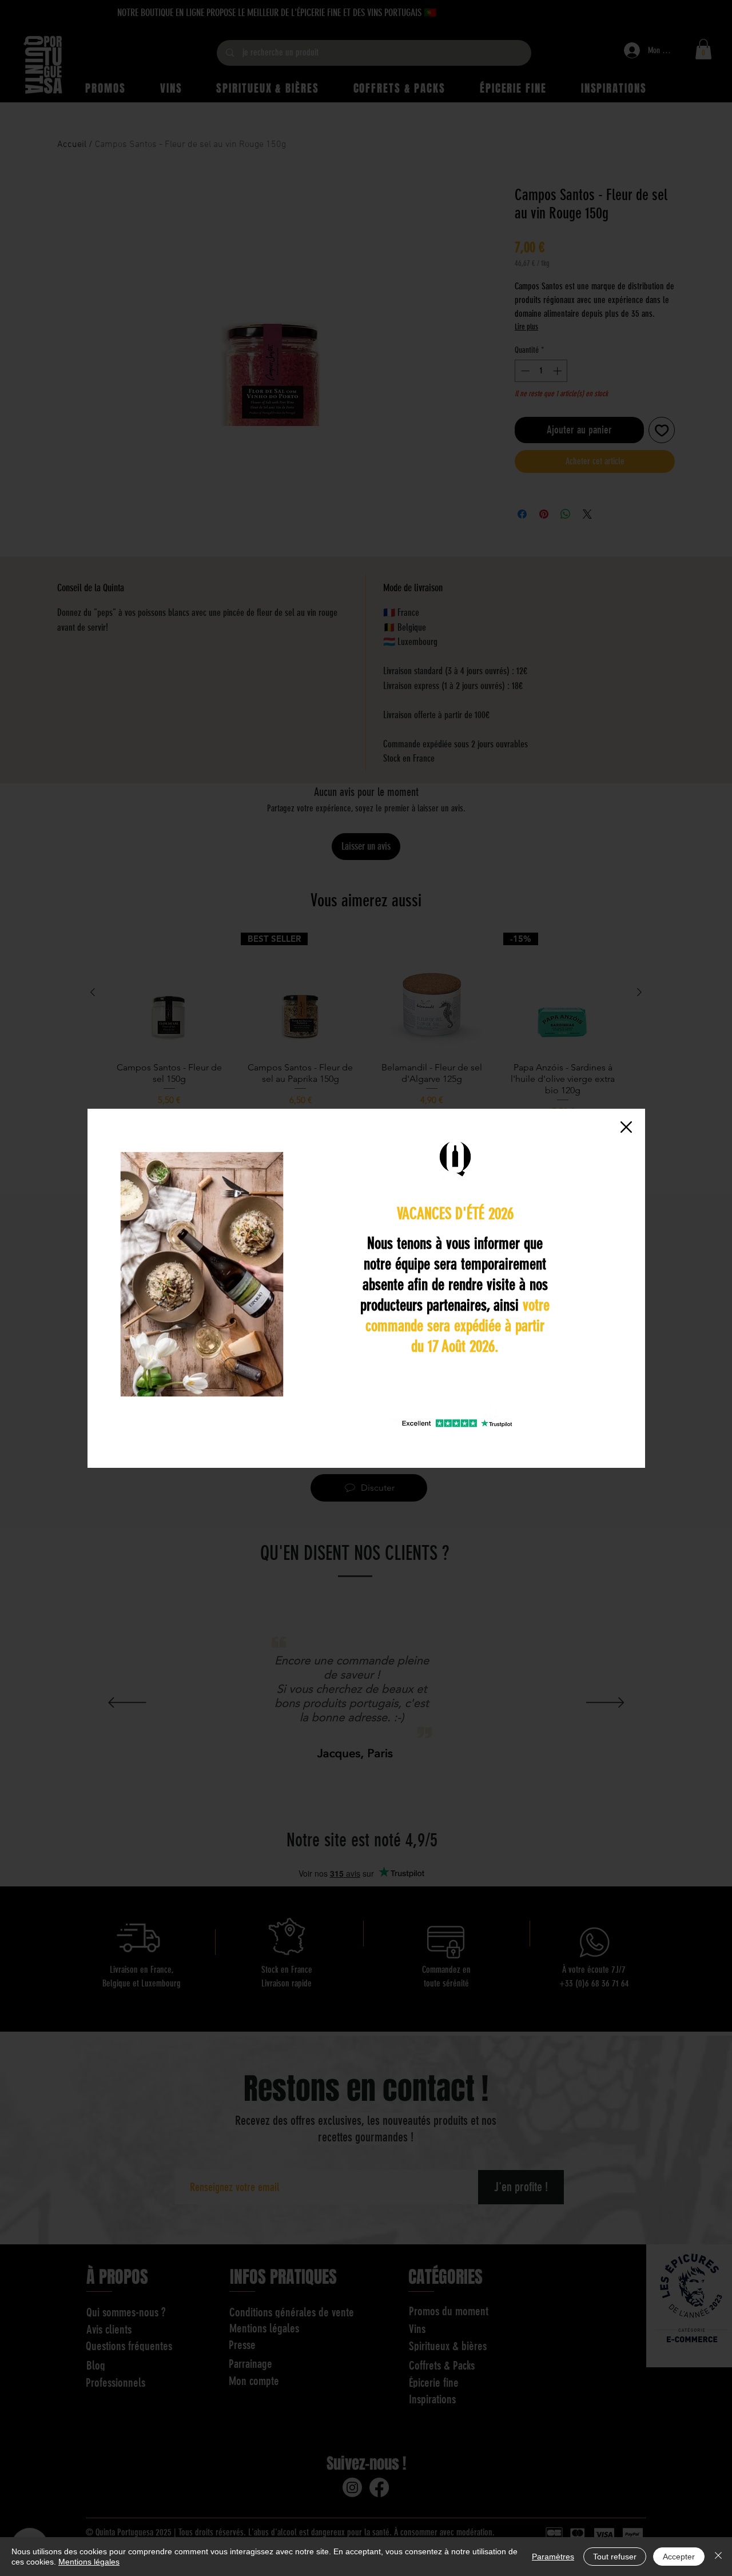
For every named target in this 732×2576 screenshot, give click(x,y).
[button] (626, 1127)
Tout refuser (615, 2557)
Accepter (679, 2557)
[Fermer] (718, 2557)
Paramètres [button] (553, 2557)
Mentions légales (89, 2562)
